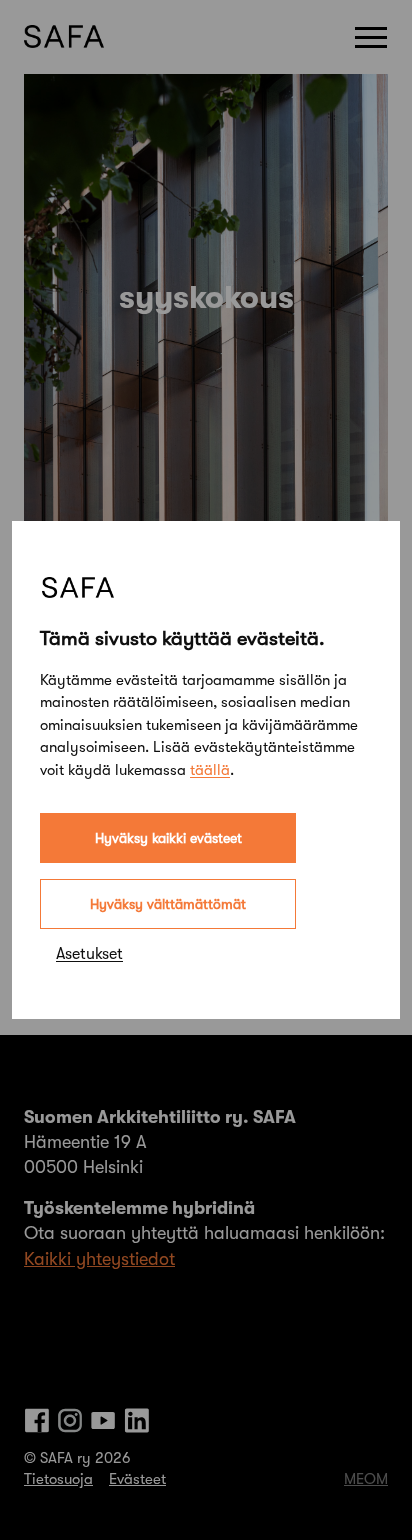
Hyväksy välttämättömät (168, 904)
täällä (210, 770)
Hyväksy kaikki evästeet (168, 838)
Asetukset (89, 954)
